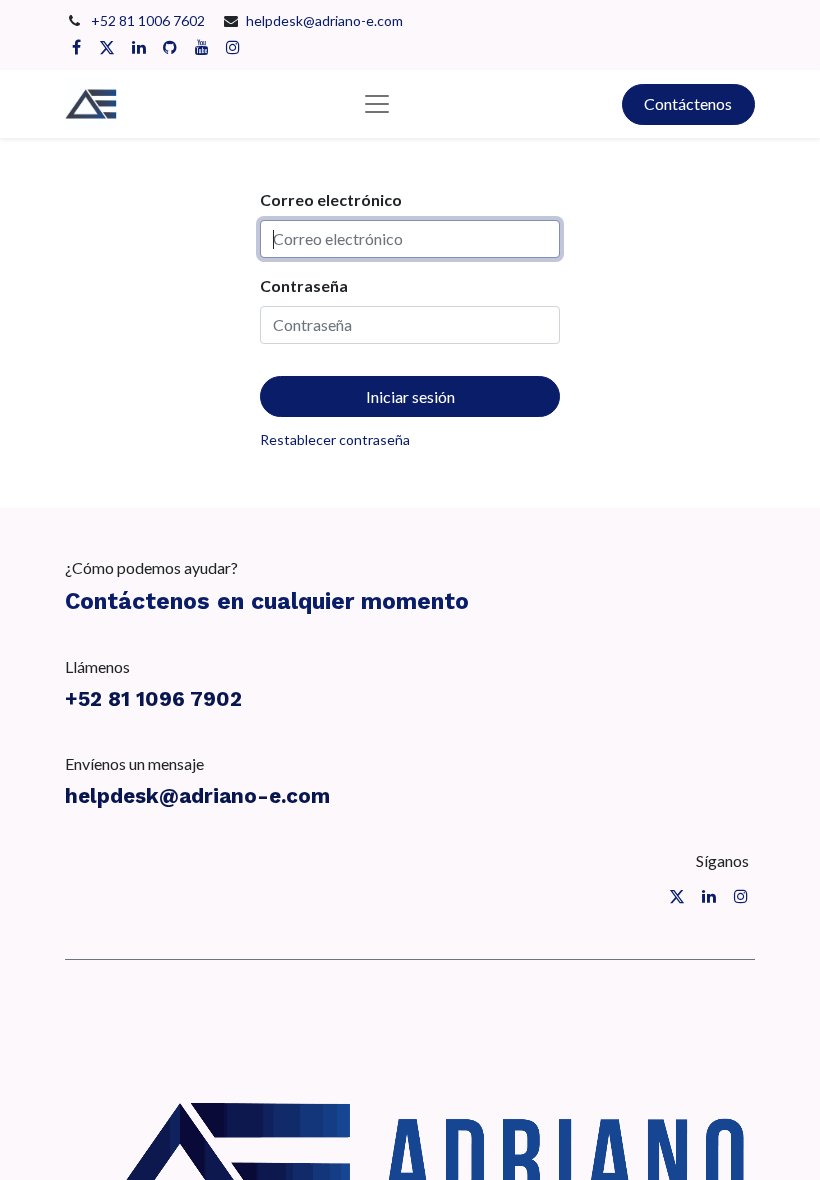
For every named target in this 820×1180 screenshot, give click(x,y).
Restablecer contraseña (335, 439)
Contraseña (304, 285)
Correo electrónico (331, 199)
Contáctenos (688, 103)
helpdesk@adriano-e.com (324, 20)
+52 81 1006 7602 (149, 20)
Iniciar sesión (410, 396)
